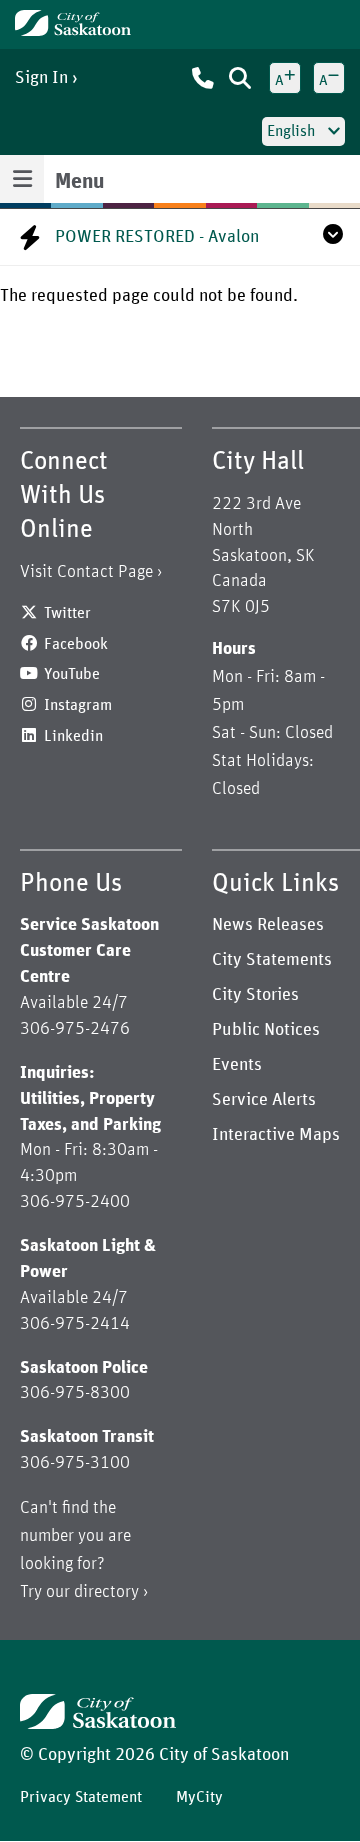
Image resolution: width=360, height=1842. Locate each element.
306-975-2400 (75, 1202)
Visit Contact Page (86, 572)
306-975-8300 (75, 1393)
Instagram (78, 705)
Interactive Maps (276, 1135)
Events (237, 1065)
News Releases (268, 925)
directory (106, 1592)
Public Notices (266, 1030)
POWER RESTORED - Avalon (157, 237)
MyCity (199, 1797)
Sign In (41, 78)
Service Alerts (264, 1100)
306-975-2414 (75, 1324)
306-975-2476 (75, 1029)
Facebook (76, 644)
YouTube (72, 674)
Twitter (67, 613)
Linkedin (73, 736)
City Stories (255, 995)
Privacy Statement (81, 1797)
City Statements (272, 960)
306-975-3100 (75, 1463)
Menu (79, 182)
